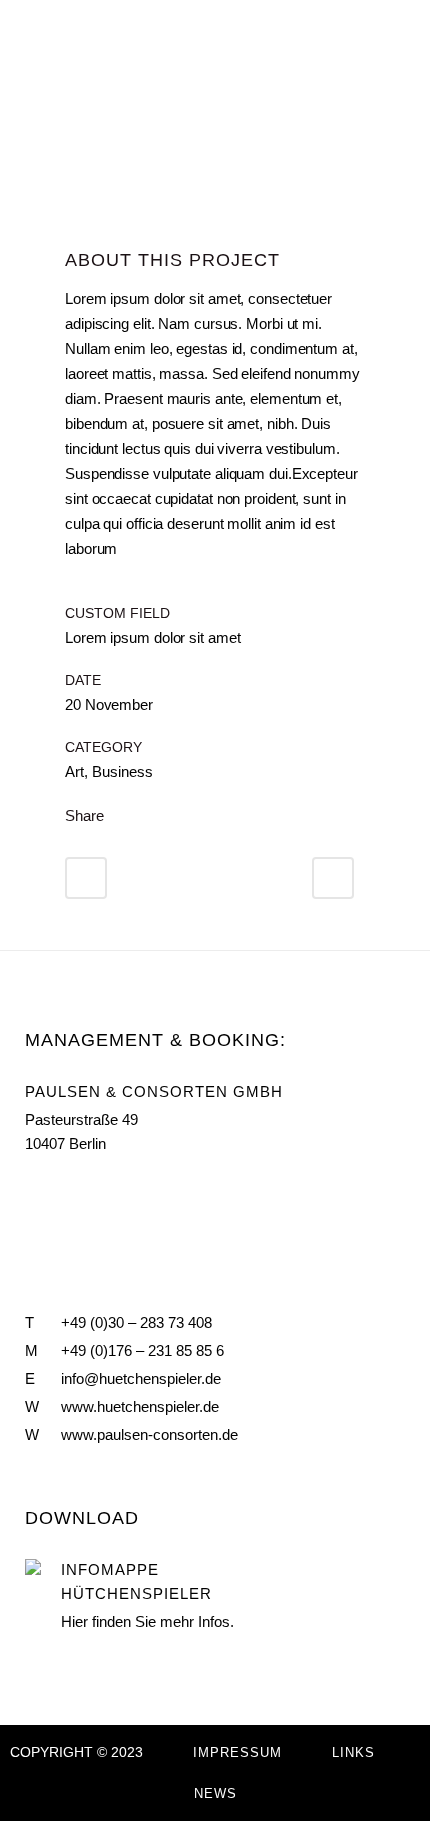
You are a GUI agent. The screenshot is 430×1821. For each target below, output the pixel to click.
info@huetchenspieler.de (141, 1378)
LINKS (353, 1752)
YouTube (75, 1191)
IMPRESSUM (237, 1752)
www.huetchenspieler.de (140, 1406)
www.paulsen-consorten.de (149, 1434)
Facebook (33, 1191)
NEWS (215, 1793)
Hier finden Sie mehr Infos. (147, 1621)
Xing (119, 1191)
